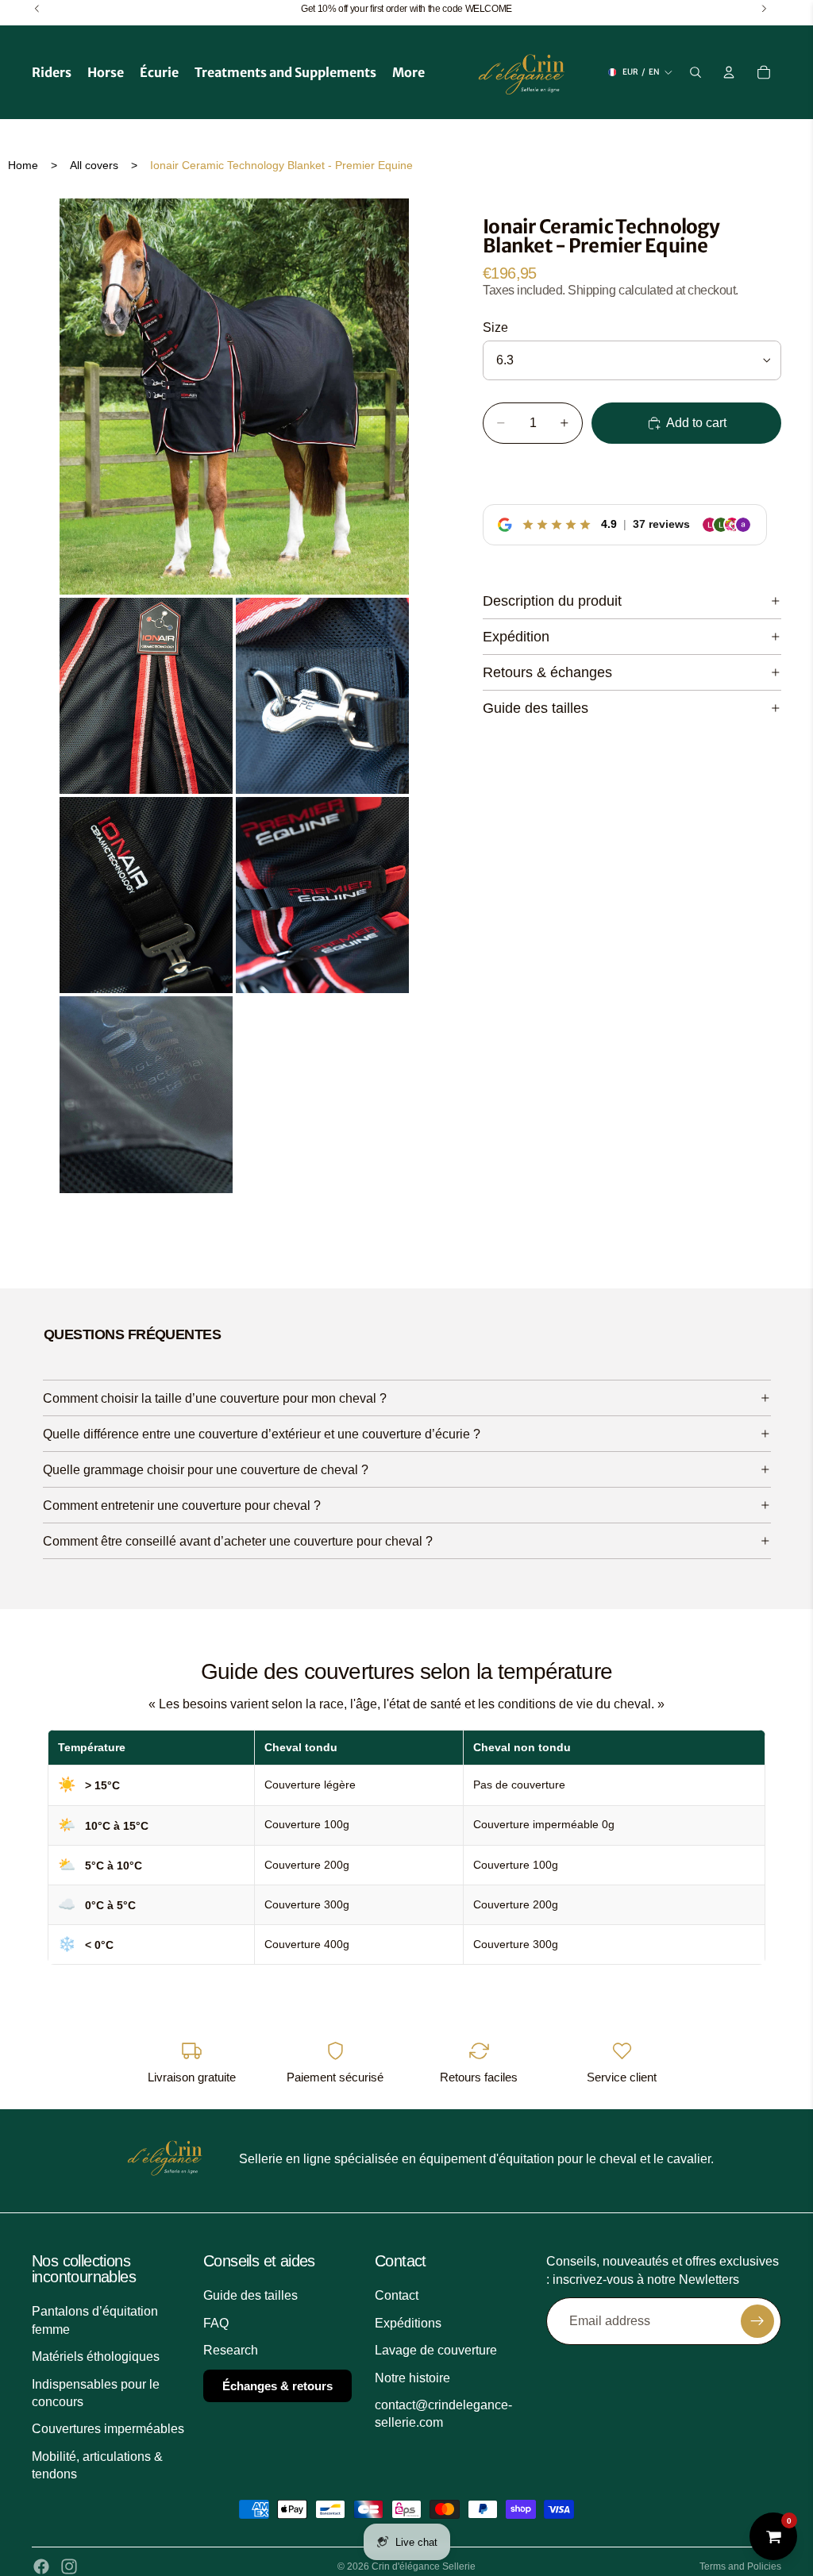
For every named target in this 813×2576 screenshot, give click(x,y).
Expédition (516, 637)
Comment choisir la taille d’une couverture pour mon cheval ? (215, 1398)
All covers (94, 165)
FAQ (216, 2322)
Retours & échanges (547, 672)
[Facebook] (41, 2566)
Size (495, 327)
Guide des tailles (536, 708)
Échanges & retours (277, 2385)
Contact (397, 2295)
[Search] (695, 72)
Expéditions (408, 2322)
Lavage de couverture (436, 2350)
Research (231, 2350)
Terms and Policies (740, 2566)
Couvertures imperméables (108, 2429)
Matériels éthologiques (96, 2357)
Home (23, 165)
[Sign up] (757, 2321)
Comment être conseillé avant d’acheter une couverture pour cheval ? (238, 1541)
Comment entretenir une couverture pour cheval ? (182, 1506)
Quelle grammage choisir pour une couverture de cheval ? (206, 1470)
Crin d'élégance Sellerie (424, 2566)
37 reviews (661, 524)
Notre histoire (412, 2377)
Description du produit (552, 601)
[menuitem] (408, 72)
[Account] (729, 72)
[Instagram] (69, 2566)
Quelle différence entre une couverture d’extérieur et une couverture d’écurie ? (262, 1434)
